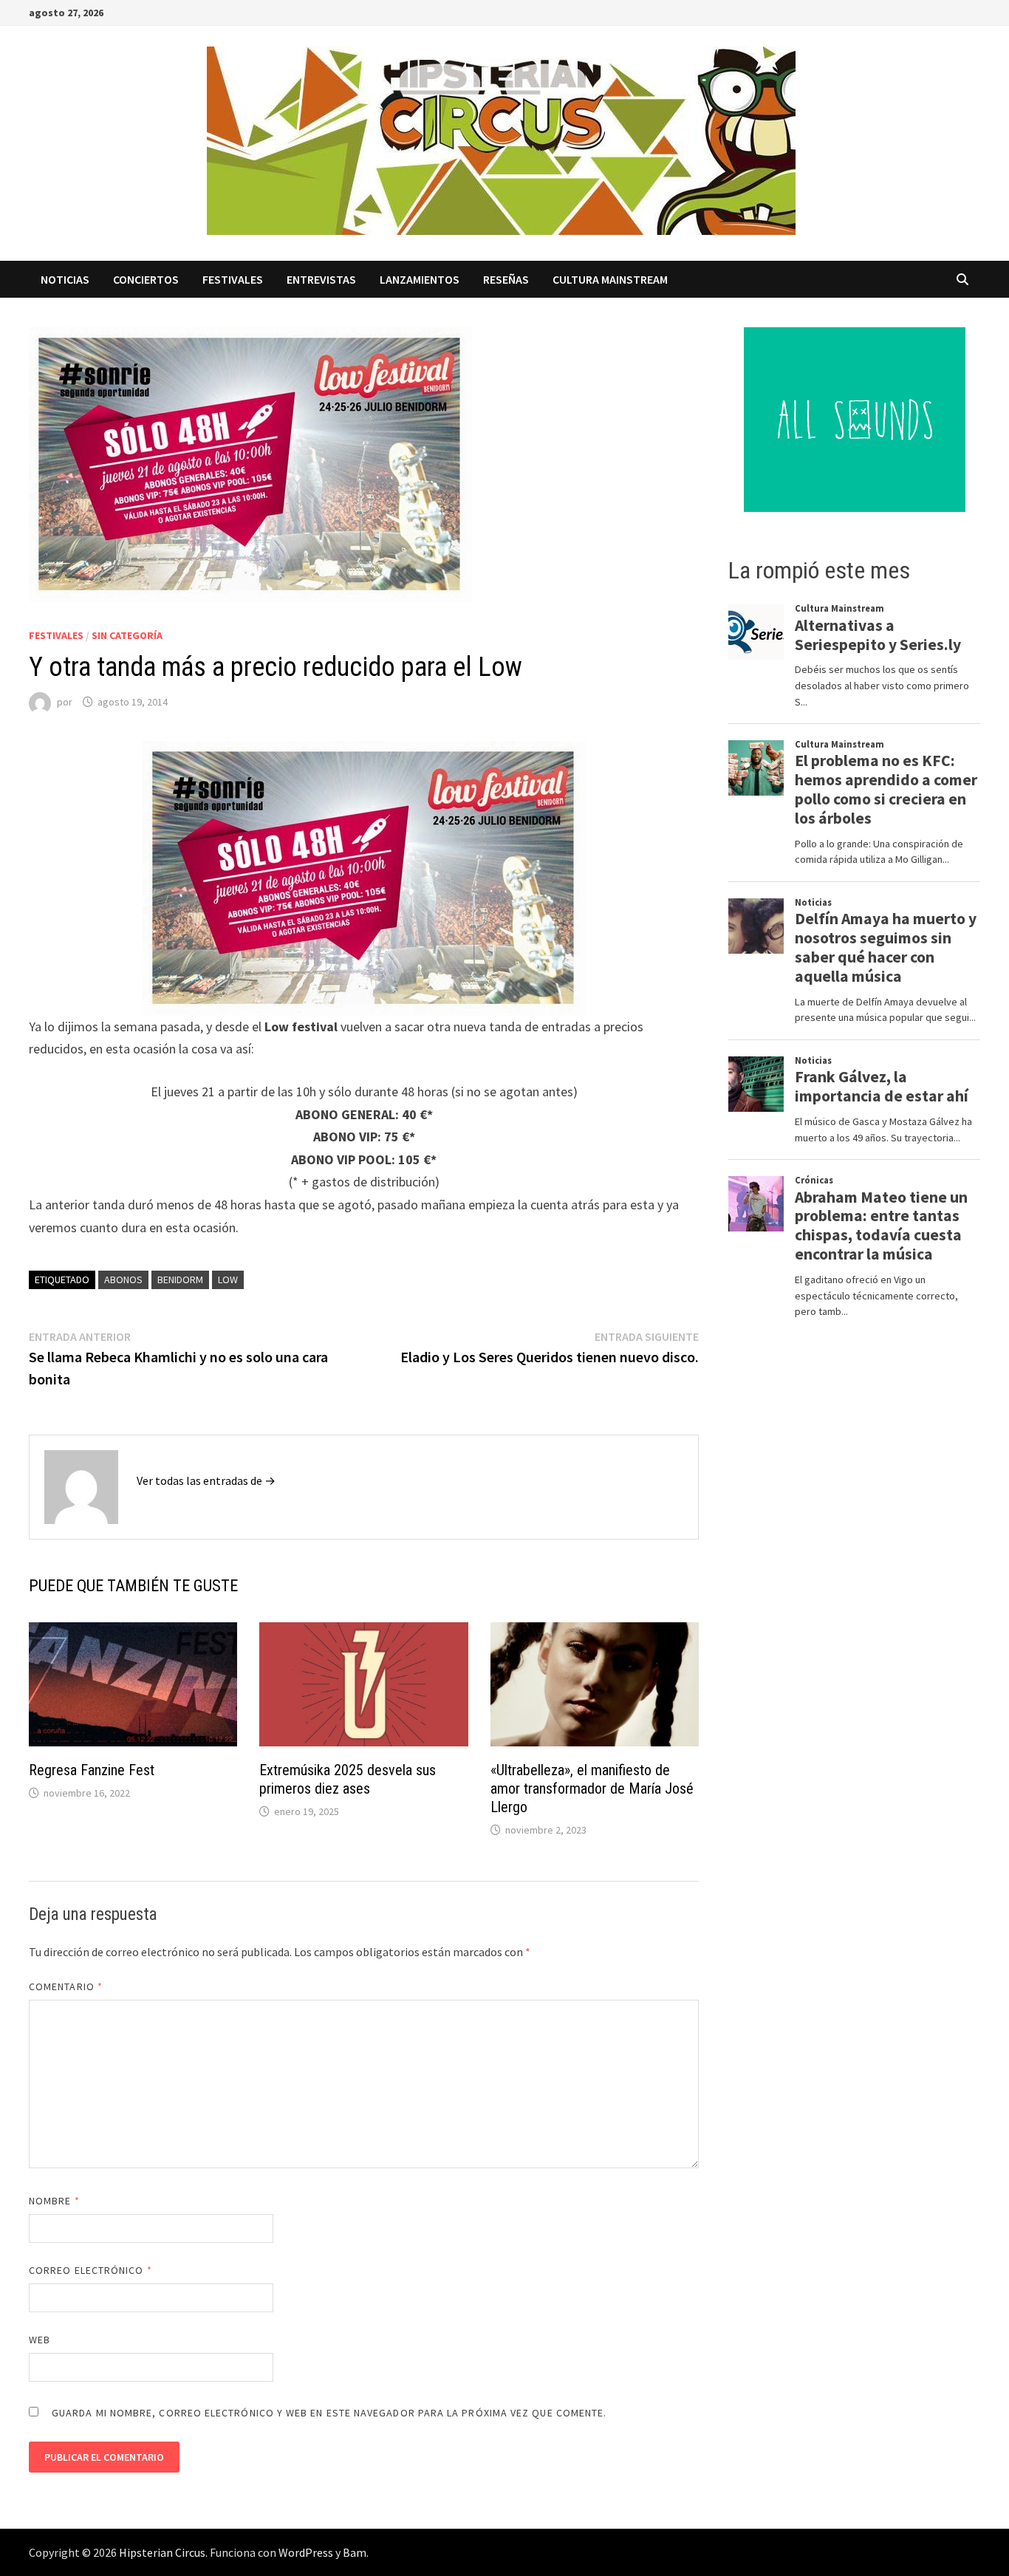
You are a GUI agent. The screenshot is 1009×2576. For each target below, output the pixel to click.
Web (40, 2340)
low (228, 1280)
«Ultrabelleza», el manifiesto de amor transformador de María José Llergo (592, 1788)
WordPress (306, 2552)
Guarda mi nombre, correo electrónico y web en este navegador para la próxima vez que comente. (329, 2413)
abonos (123, 1280)
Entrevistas (321, 279)
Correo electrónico (90, 2270)
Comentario (66, 1986)
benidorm (180, 1280)
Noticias (65, 279)
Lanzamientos (420, 279)
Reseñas (506, 279)
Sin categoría (127, 635)
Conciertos (146, 279)
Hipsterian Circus (162, 2552)
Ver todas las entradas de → (206, 1480)
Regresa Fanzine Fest (92, 1770)
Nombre (54, 2201)
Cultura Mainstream (610, 279)
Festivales (233, 279)
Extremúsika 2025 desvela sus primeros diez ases (348, 1779)
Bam (355, 2552)
